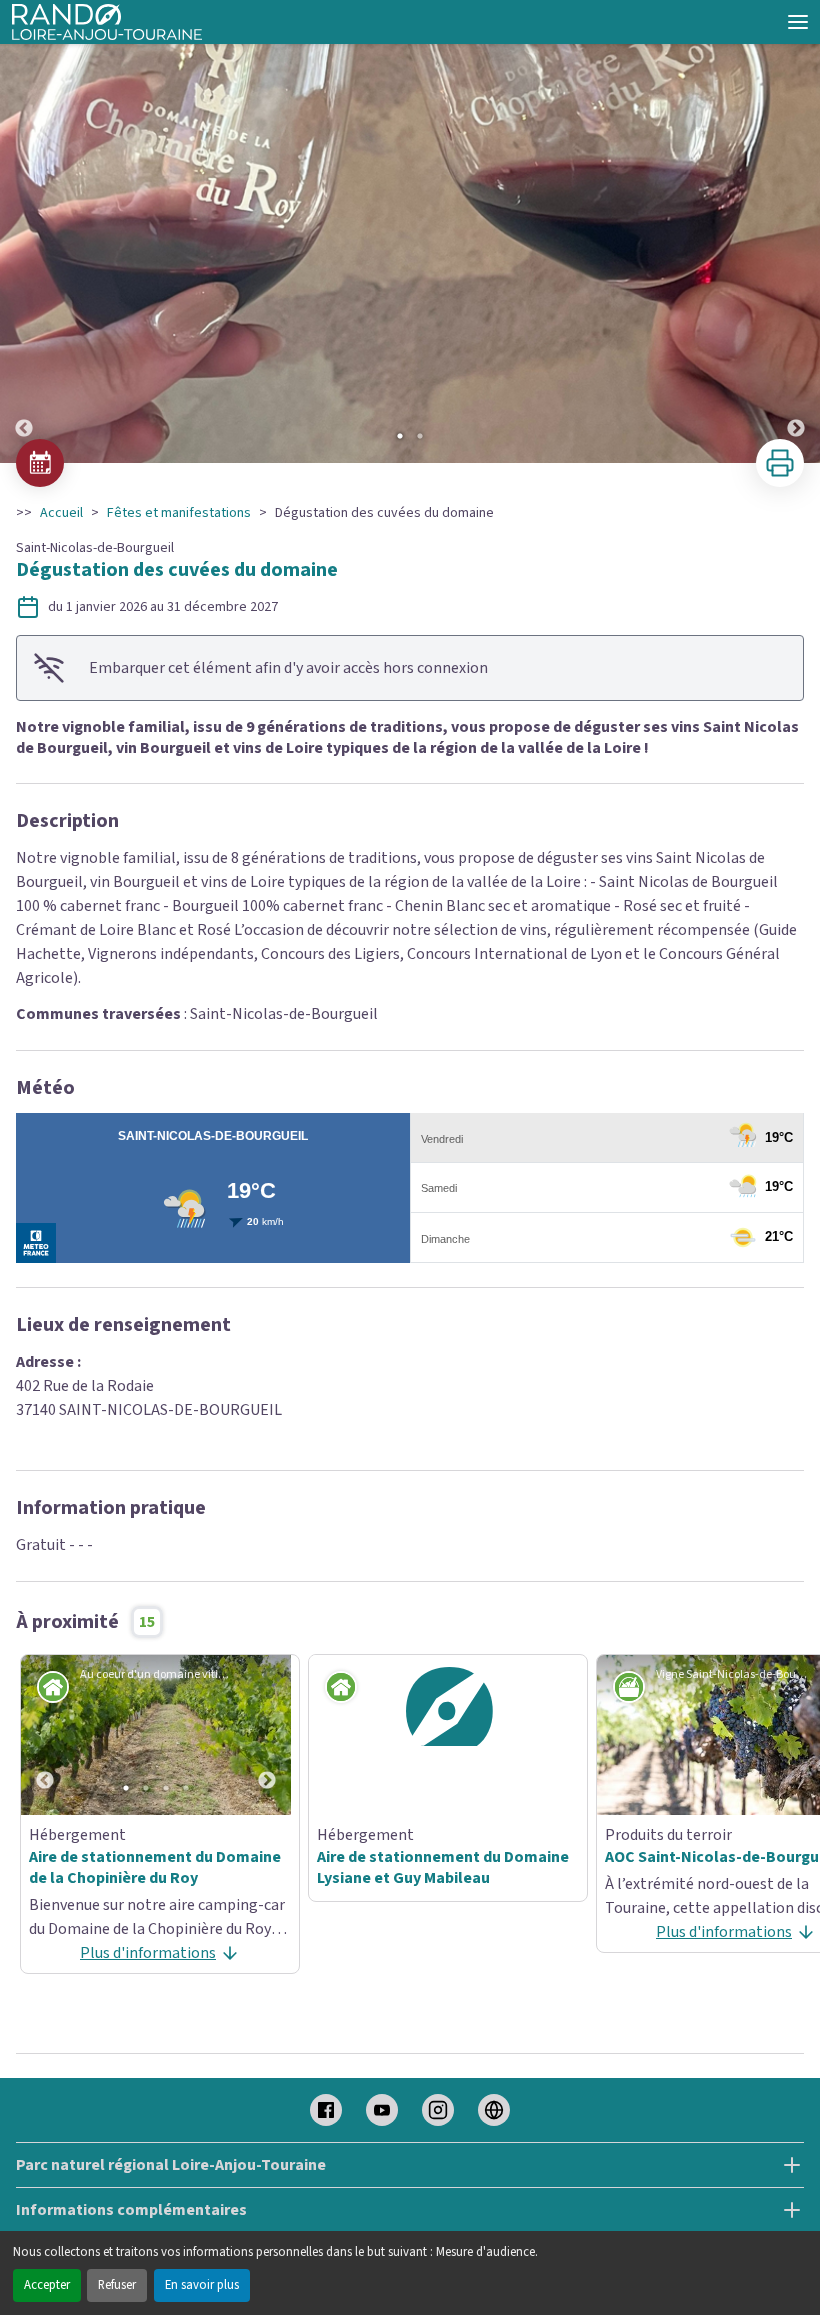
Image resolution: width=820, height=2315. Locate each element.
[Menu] (798, 22)
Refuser (117, 2285)
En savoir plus (202, 2285)
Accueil (61, 513)
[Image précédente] (24, 232)
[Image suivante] (796, 232)
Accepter (47, 2285)
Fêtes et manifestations (179, 513)
